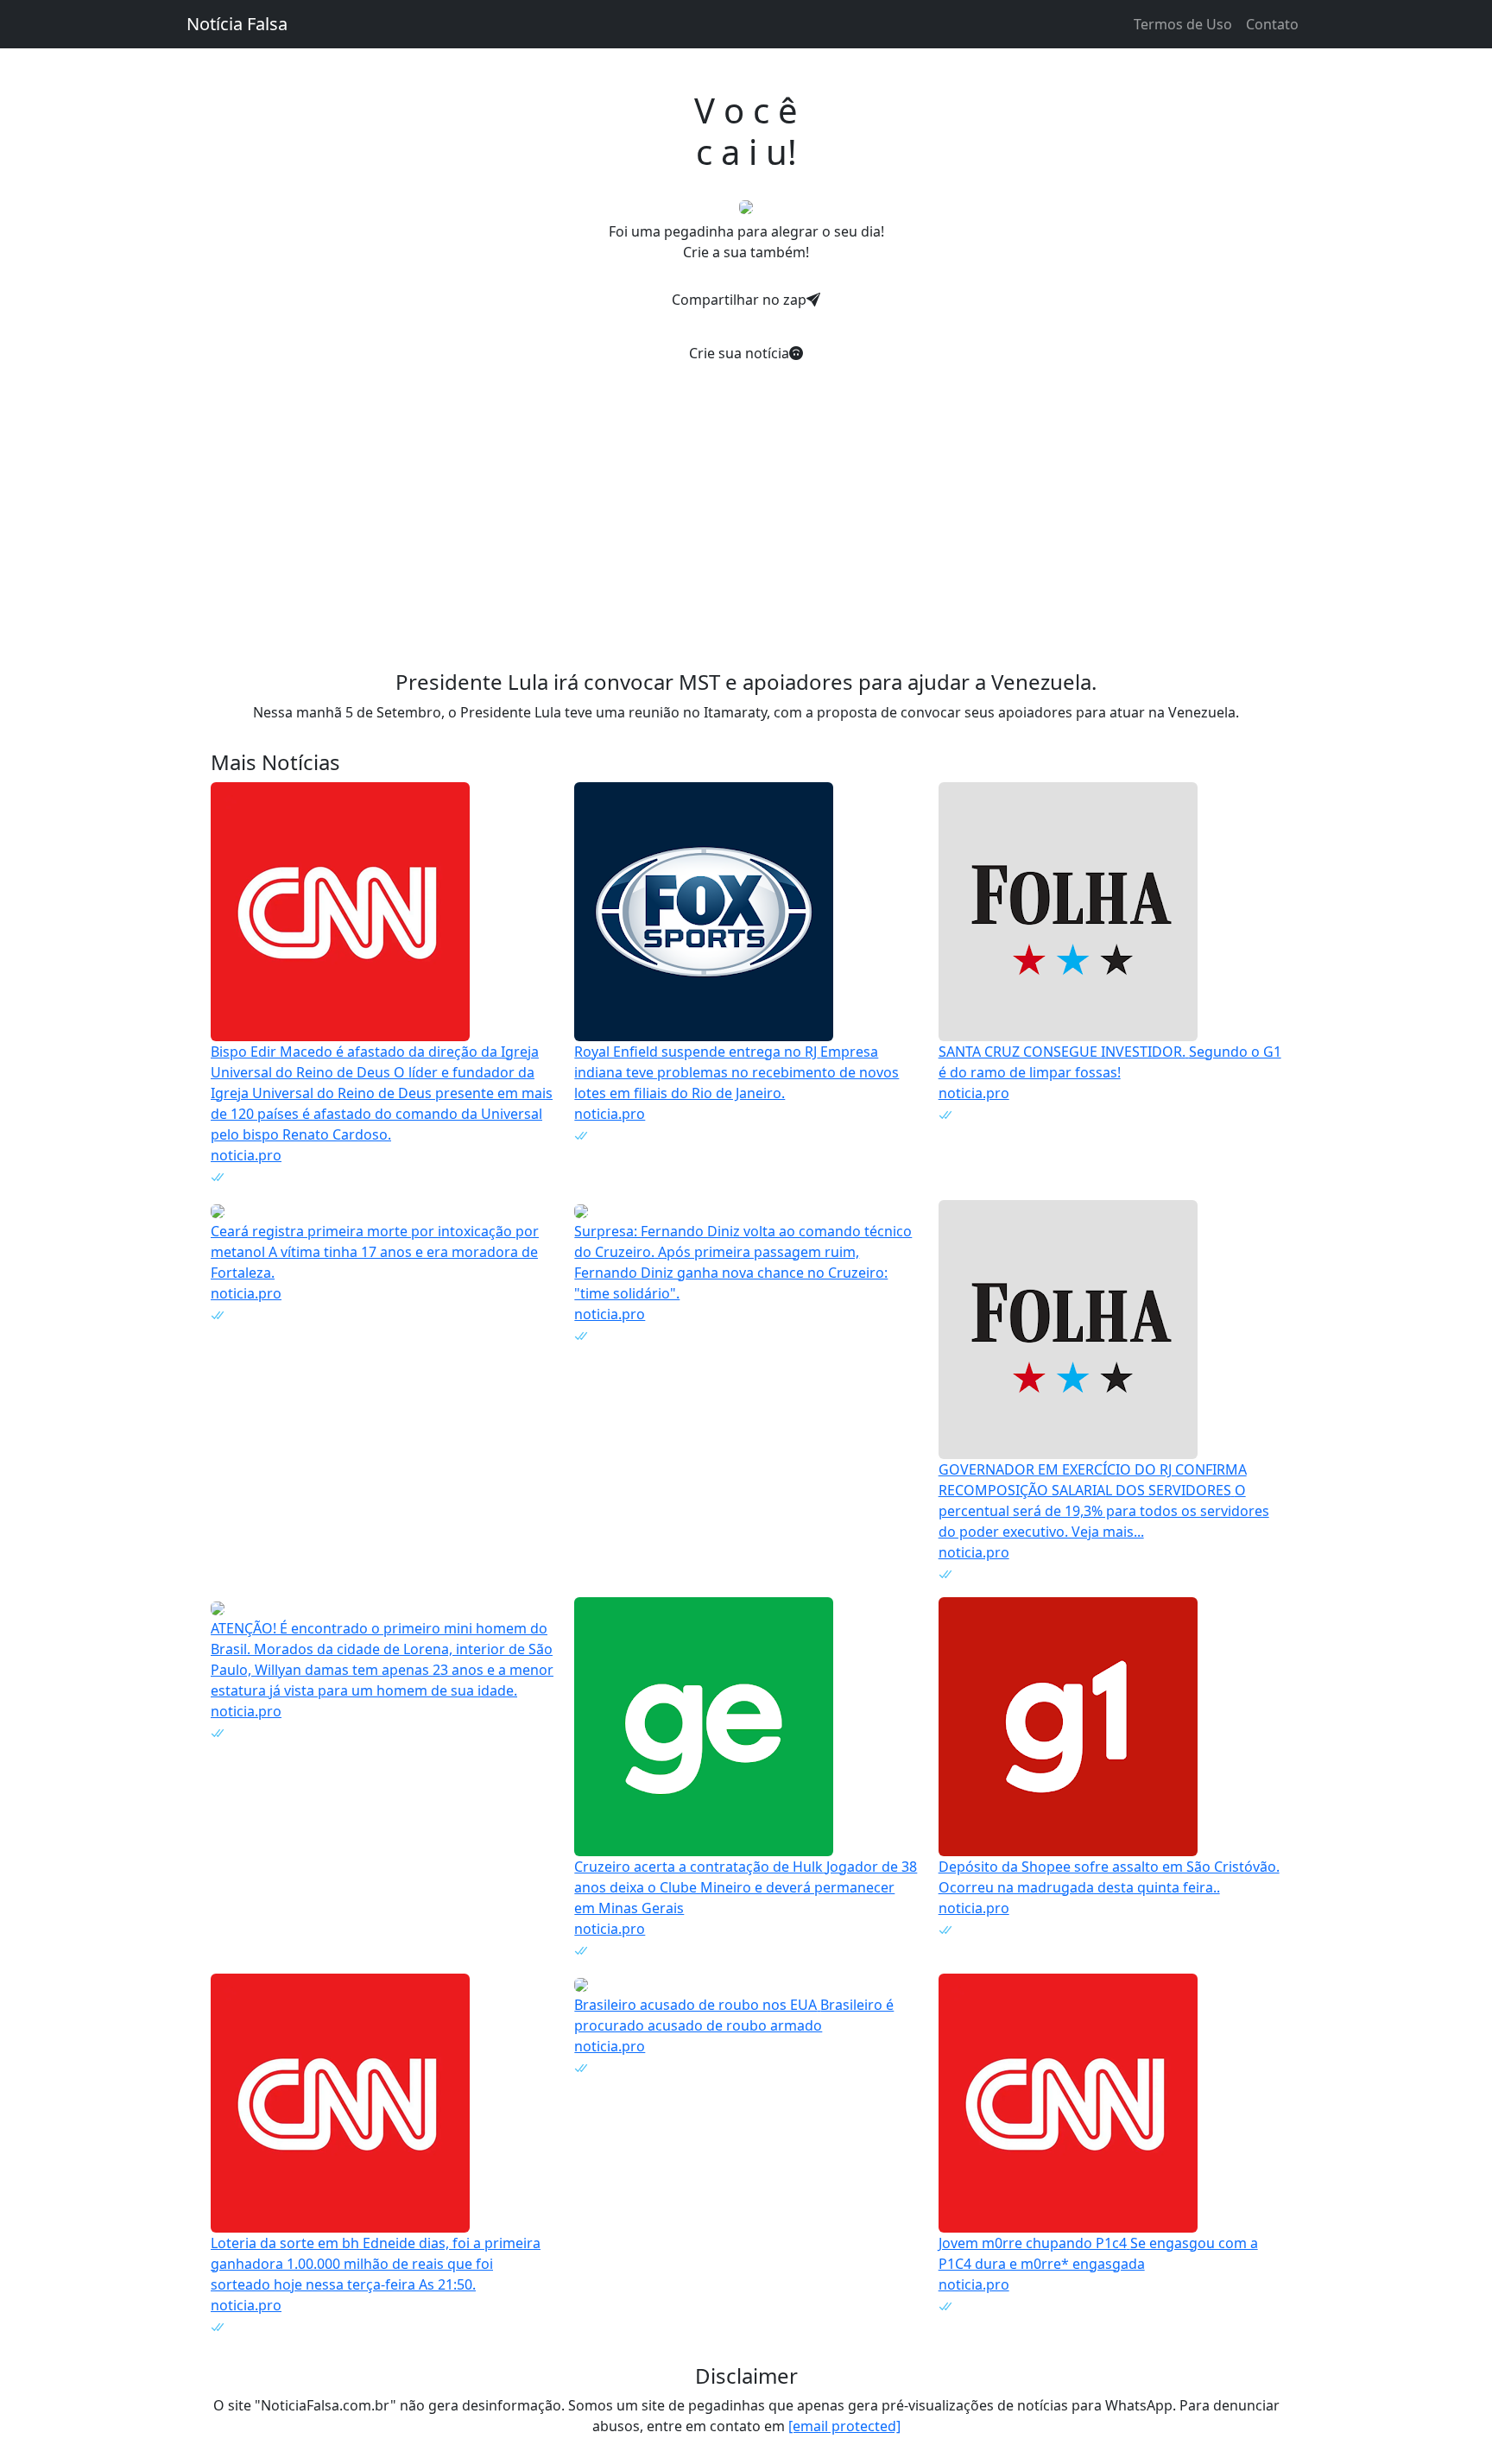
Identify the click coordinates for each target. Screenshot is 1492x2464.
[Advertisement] (746, 499)
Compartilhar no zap (739, 300)
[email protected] (844, 2426)
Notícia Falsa (237, 24)
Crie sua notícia (739, 353)
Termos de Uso (1183, 24)
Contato (1272, 24)
